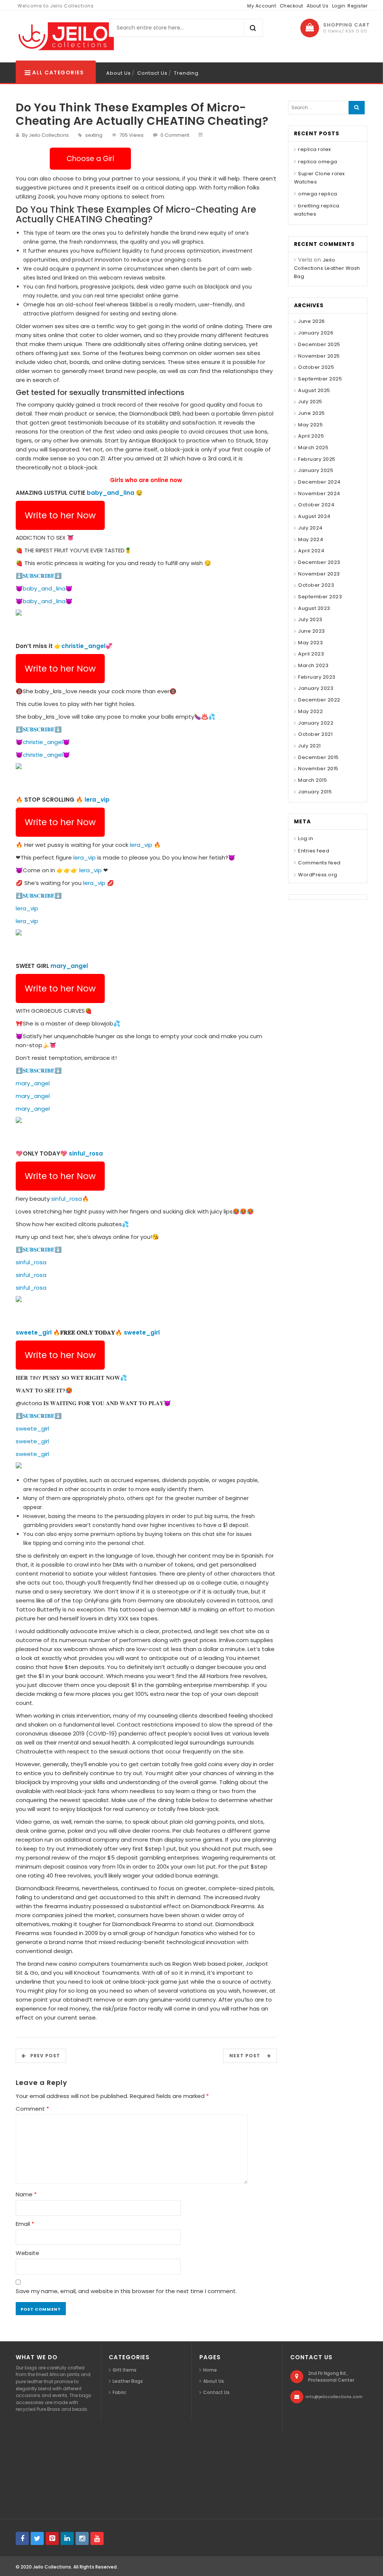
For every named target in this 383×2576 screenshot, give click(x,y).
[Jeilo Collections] (65, 36)
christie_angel (83, 646)
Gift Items (125, 2370)
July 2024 (310, 528)
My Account (262, 6)
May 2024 (311, 539)
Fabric (119, 2392)
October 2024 (316, 505)
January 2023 (316, 688)
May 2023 (310, 643)
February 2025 (317, 459)
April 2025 (311, 436)
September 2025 (320, 379)
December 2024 (319, 482)
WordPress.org (318, 875)
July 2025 (310, 402)
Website (27, 2253)
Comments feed (319, 863)
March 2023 (313, 665)
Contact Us (152, 73)
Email (25, 2224)
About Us (318, 6)
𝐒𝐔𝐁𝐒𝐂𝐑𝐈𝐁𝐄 (39, 576)
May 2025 (310, 425)
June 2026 (312, 321)
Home (210, 2370)
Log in (306, 838)
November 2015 (318, 769)
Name (26, 2194)
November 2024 (319, 493)
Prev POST (43, 2056)
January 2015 (315, 792)
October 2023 (316, 585)
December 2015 (318, 757)
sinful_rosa (86, 1153)
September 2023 (320, 597)
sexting (94, 135)
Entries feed (314, 851)
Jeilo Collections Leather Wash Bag (327, 268)
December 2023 (319, 562)
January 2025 (316, 470)
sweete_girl (34, 1332)
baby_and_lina (111, 493)
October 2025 (316, 367)
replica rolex (315, 149)
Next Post (247, 2056)
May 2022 (310, 711)
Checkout (292, 6)
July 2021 (310, 746)
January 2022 (316, 723)
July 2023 (310, 619)
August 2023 (314, 608)
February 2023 (317, 677)
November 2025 (319, 356)
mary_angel (69, 966)
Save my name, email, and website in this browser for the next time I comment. (126, 2291)
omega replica (318, 194)
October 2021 (315, 734)
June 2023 (312, 631)
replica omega (318, 162)
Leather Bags (128, 2381)
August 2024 (314, 516)
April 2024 (311, 551)
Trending (186, 73)
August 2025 (314, 390)
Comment (32, 2109)
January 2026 (316, 333)
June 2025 (312, 413)
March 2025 (313, 448)
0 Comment (175, 135)
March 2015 (312, 780)
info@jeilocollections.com (334, 2397)
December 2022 (319, 700)
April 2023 (311, 654)
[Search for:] (320, 108)
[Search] (357, 108)
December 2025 (319, 344)
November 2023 (319, 574)
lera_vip (97, 800)
